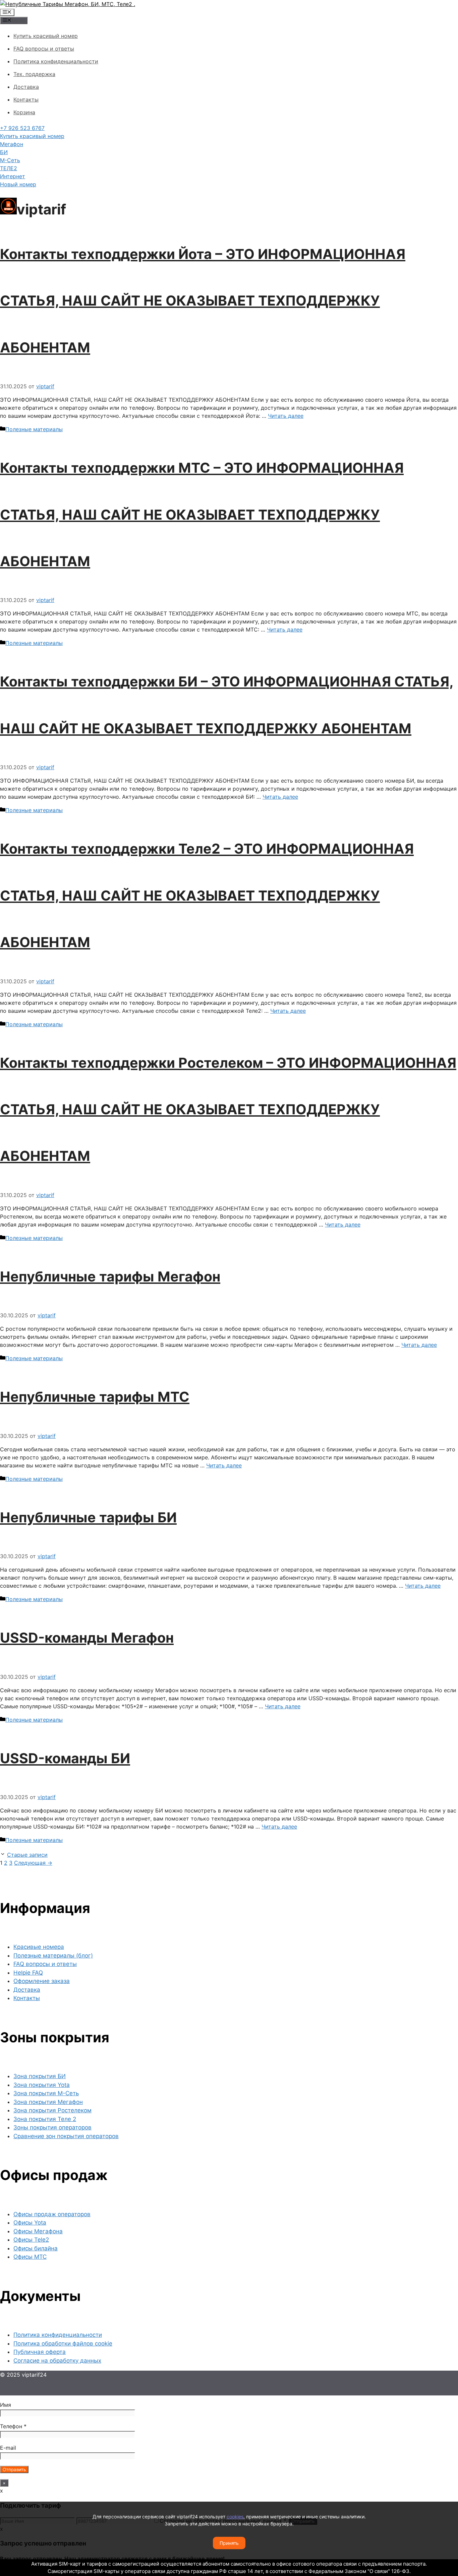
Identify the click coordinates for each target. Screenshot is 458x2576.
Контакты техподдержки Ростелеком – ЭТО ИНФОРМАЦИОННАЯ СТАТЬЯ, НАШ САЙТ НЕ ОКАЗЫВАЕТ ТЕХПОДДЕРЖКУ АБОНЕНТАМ (228, 1109)
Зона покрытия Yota (42, 2085)
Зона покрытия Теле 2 (45, 2119)
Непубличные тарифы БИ (88, 1517)
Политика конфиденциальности (56, 61)
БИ (4, 152)
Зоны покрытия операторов (52, 2127)
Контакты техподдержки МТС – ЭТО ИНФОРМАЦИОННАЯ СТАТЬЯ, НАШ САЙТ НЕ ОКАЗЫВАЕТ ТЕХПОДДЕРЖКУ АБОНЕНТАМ (202, 514)
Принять (229, 2543)
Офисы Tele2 (31, 2240)
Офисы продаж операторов (52, 2214)
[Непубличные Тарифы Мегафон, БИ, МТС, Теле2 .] (68, 4)
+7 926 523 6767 (22, 128)
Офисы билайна (36, 2248)
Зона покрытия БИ (40, 2076)
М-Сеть (10, 160)
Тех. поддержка (34, 74)
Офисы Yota (30, 2223)
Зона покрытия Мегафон (48, 2102)
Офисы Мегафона (38, 2231)
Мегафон (12, 144)
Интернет (13, 176)
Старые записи (27, 1855)
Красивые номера (39, 1947)
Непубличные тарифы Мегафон (110, 1276)
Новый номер (18, 184)
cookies (235, 2517)
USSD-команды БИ (65, 1758)
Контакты (26, 100)
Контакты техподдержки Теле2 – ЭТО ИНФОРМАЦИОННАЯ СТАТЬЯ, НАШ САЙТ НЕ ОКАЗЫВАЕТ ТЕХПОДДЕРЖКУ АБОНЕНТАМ (207, 895)
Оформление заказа (42, 1981)
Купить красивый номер (46, 36)
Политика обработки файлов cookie (63, 2343)
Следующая (33, 1863)
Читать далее (286, 416)
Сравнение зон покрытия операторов (66, 2136)
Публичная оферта (40, 2352)
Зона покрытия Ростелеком (52, 2110)
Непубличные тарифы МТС (95, 1397)
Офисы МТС (30, 2257)
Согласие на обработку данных (57, 2361)
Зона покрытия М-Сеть (46, 2093)
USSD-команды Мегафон (87, 1638)
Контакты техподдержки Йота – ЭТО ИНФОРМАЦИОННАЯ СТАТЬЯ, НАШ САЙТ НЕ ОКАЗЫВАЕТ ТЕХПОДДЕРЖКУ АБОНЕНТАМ (203, 301)
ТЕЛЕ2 (9, 168)
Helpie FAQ (28, 1973)
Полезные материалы (34, 429)
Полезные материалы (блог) (53, 1956)
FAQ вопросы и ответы (44, 49)
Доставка (26, 87)
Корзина (24, 112)
